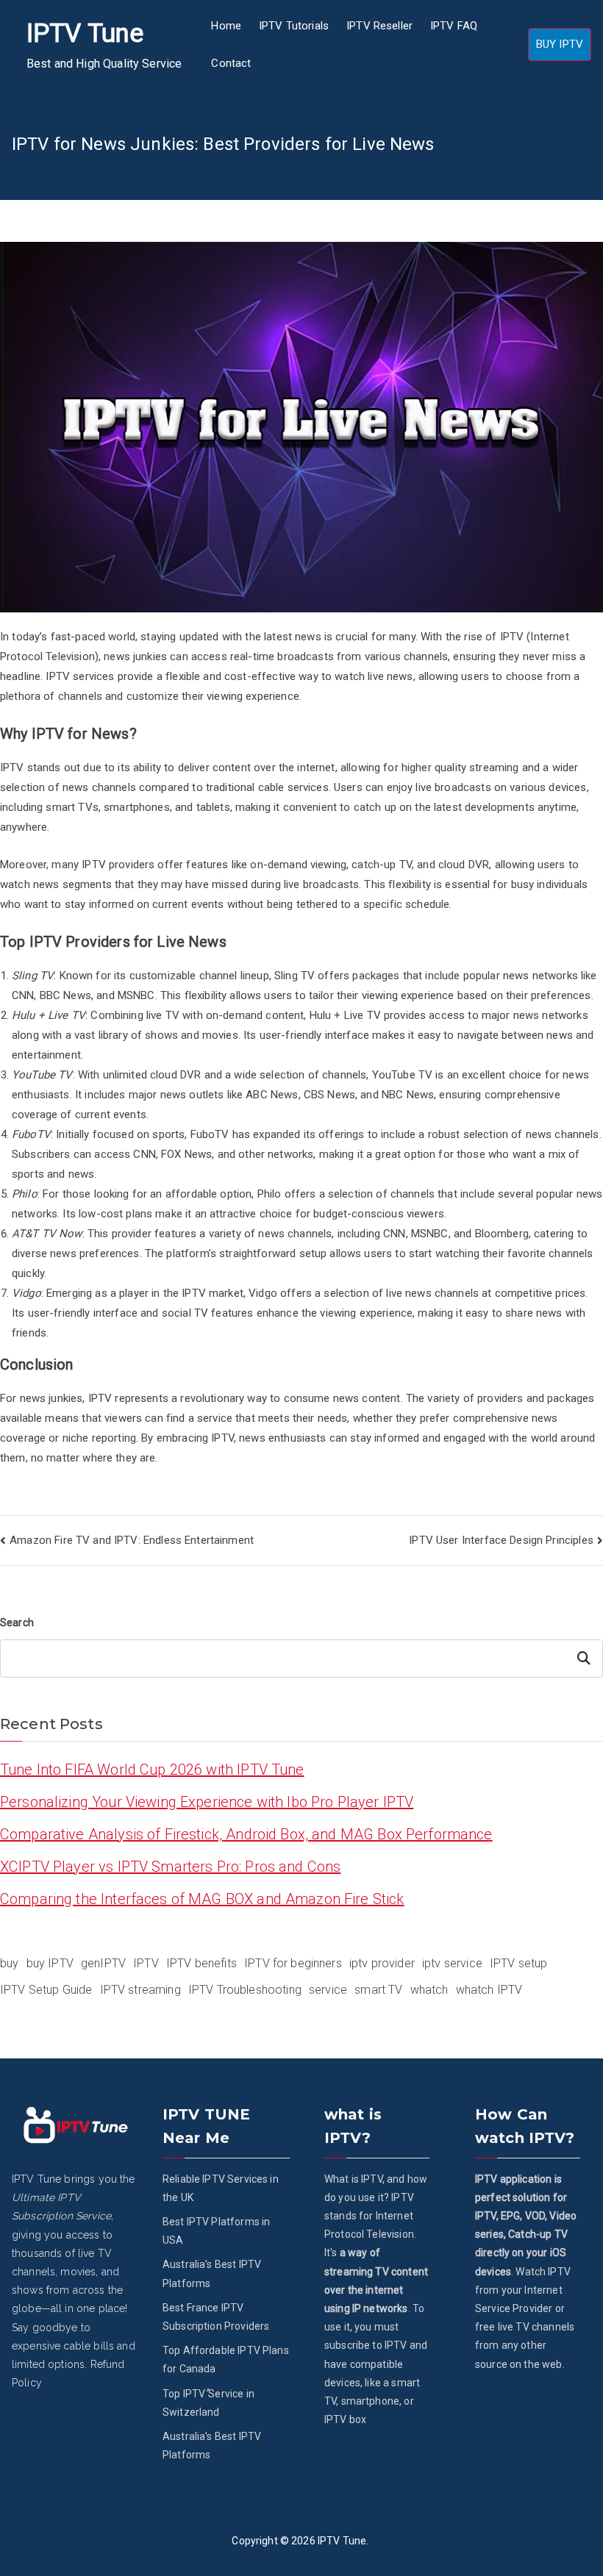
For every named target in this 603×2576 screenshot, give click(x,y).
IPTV (146, 1963)
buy (9, 1963)
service (328, 1990)
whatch (429, 1990)
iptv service (452, 1963)
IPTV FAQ (454, 26)
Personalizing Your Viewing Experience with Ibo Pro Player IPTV (207, 1802)
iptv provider (382, 1963)
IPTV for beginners (293, 1963)
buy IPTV (50, 1963)
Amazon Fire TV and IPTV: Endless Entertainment (132, 1540)
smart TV (378, 1990)
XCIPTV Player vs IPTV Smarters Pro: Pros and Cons (170, 1867)
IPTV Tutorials (294, 26)
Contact (231, 63)
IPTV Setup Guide (46, 1990)
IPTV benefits (201, 1963)
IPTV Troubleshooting (245, 1990)
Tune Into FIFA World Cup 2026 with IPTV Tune (152, 1770)
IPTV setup (519, 1963)
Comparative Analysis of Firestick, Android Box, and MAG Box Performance (246, 1834)
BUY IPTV (560, 44)
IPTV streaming (140, 1990)
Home (226, 26)
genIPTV (103, 1963)
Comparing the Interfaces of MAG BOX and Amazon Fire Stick (202, 1899)
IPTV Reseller (379, 26)
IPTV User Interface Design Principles (501, 1540)
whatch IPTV (489, 1990)
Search (17, 1622)
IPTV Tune (85, 33)
